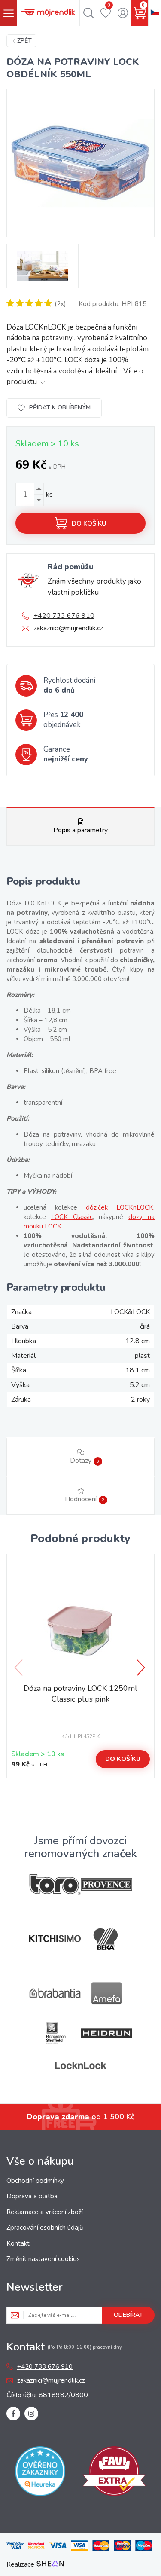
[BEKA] (106, 1939)
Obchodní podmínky (35, 2181)
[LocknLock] (81, 2065)
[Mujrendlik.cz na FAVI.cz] (114, 2473)
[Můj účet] (123, 13)
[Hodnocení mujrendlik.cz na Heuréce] (40, 2473)
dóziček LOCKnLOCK (120, 1207)
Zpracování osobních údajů (45, 2228)
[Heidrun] (106, 2033)
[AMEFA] (106, 1993)
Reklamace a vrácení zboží (45, 2212)
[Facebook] (13, 2414)
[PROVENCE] (106, 1884)
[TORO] (55, 1884)
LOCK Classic (72, 1217)
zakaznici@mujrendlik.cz (68, 628)
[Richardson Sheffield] (55, 2033)
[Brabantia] (55, 1993)
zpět (24, 41)
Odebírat (128, 2315)
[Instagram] (31, 2414)
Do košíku (89, 523)
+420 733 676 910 (64, 616)
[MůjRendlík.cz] (48, 13)
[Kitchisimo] (55, 1939)
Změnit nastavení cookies (43, 2259)
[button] (142, 1668)
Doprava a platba (32, 2196)
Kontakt (18, 2243)
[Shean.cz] (50, 2564)
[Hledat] (88, 13)
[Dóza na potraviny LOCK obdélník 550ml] (80, 163)
